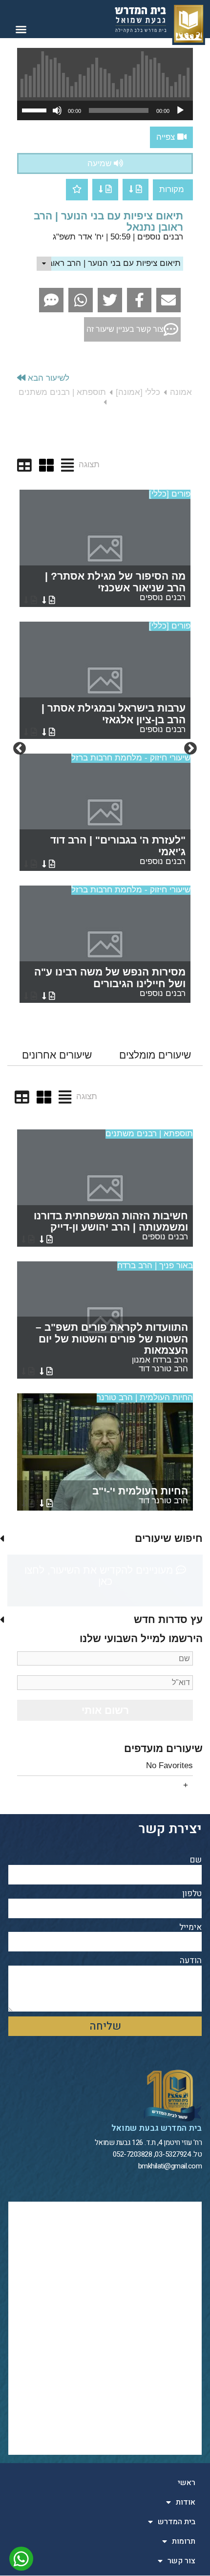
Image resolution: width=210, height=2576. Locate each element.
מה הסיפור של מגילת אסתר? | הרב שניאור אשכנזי (115, 586)
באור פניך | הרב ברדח (155, 1266)
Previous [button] (190, 749)
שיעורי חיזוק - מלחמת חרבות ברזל (131, 758)
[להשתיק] (57, 110)
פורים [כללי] (170, 494)
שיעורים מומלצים (155, 1055)
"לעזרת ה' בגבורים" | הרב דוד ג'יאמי (118, 850)
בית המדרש (177, 2522)
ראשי (187, 2483)
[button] (21, 29)
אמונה (181, 392)
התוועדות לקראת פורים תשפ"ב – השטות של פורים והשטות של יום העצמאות (112, 1347)
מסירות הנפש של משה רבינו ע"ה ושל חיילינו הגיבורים (110, 982)
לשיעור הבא (47, 378)
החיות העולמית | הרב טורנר (145, 1397)
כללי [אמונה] (138, 392)
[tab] (155, 1055)
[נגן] (180, 110)
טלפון (192, 1894)
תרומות (184, 2541)
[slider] (36, 109)
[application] (105, 110)
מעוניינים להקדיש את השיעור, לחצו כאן (100, 1576)
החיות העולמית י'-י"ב (140, 1495)
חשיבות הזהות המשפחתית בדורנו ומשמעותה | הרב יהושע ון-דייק (111, 1226)
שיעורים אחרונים (57, 1055)
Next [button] (20, 749)
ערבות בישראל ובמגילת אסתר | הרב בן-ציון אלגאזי (114, 718)
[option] (105, 749)
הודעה (191, 1961)
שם (196, 1860)
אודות (186, 2502)
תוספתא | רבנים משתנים (149, 1134)
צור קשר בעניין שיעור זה (125, 329)
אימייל (190, 1928)
